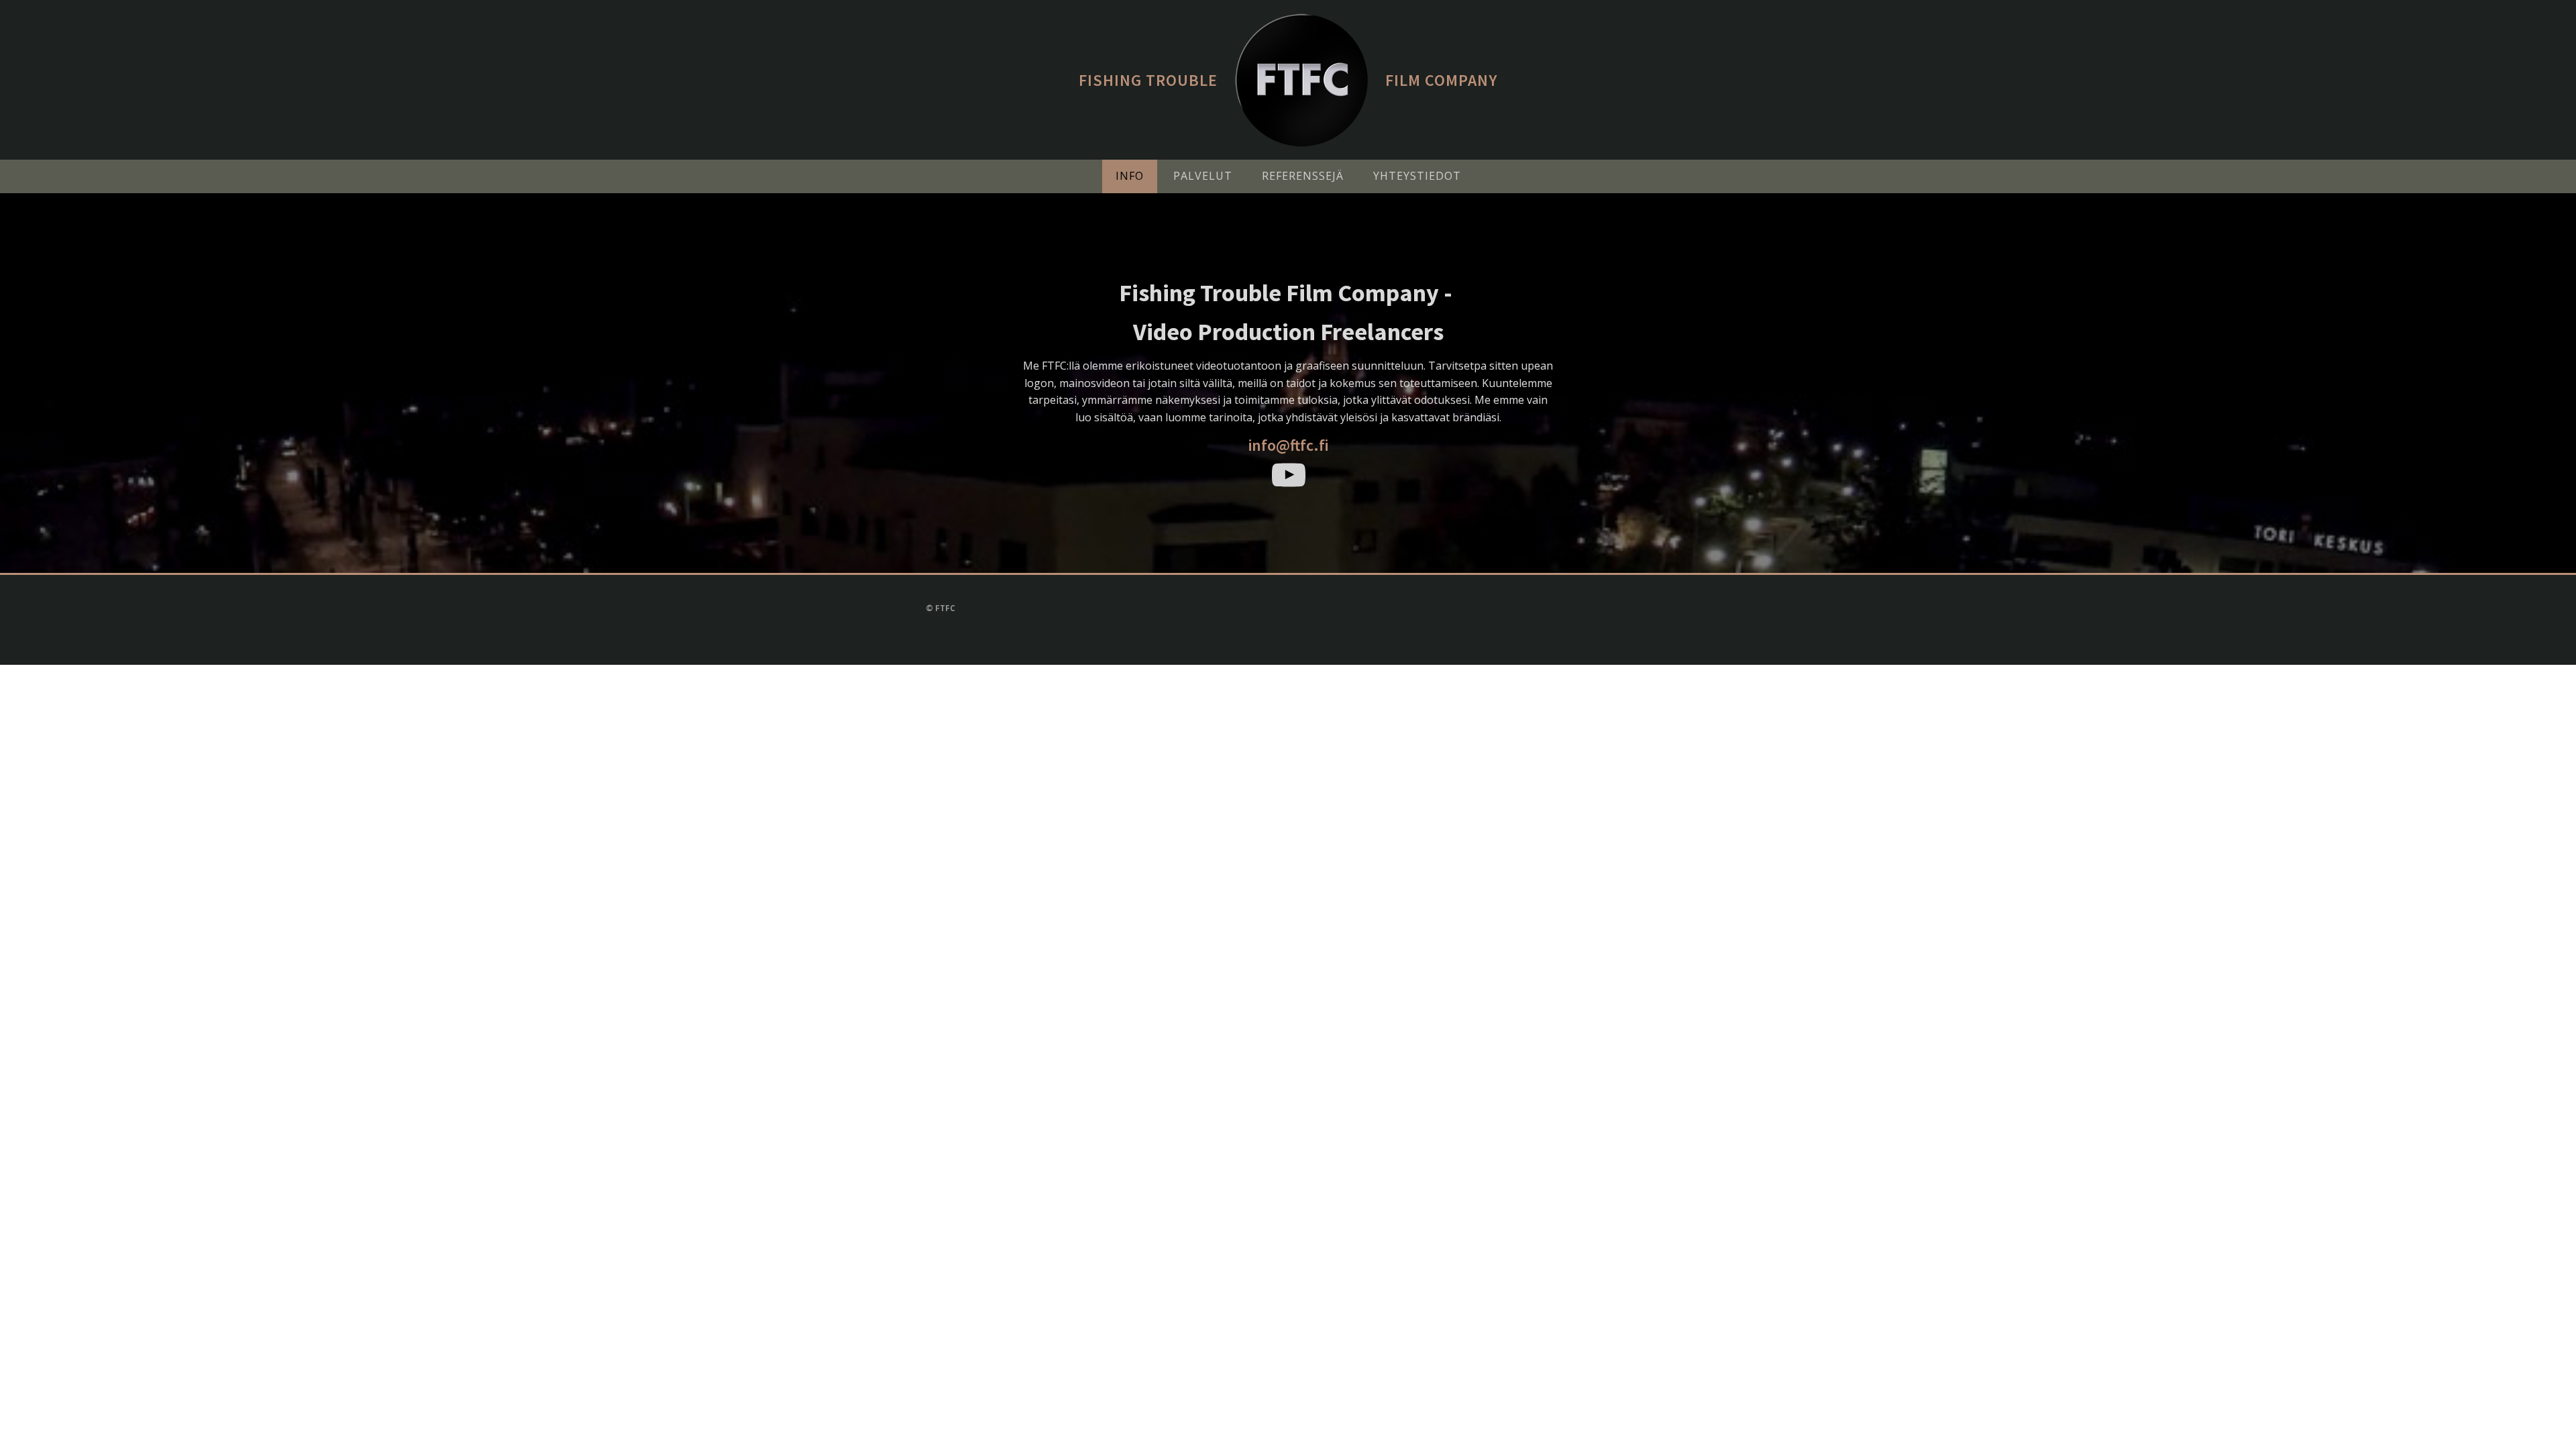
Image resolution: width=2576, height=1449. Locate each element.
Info (1130, 176)
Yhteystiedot (1417, 176)
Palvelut (1203, 176)
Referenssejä (1303, 176)
